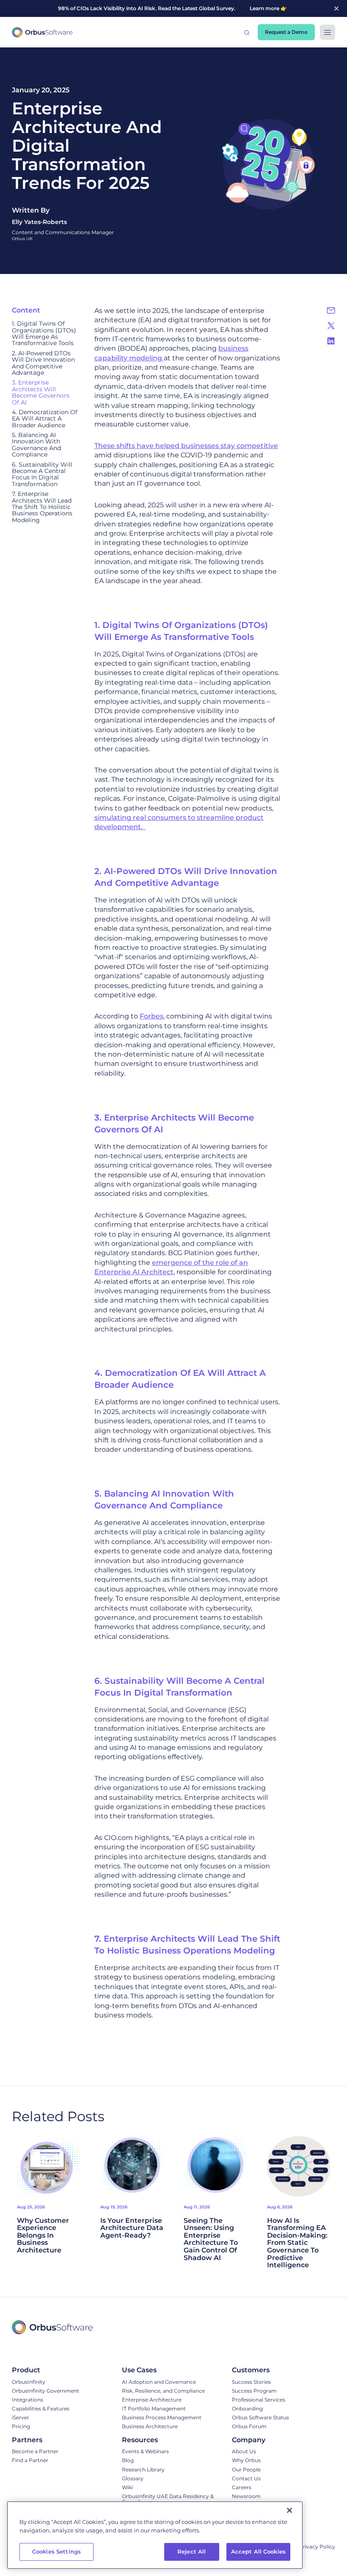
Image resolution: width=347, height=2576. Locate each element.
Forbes (151, 1016)
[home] (42, 32)
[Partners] (35, 2440)
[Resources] (173, 2440)
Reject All (191, 2551)
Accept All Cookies (258, 2551)
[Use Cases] (163, 2370)
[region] (155, 2535)
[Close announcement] (336, 8)
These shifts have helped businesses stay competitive (186, 446)
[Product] (45, 2370)
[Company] (266, 2440)
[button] (247, 32)
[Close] (289, 2510)
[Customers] (260, 2370)
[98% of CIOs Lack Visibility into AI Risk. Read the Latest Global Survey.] (161, 8)
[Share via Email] (331, 310)
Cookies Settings (56, 2551)
